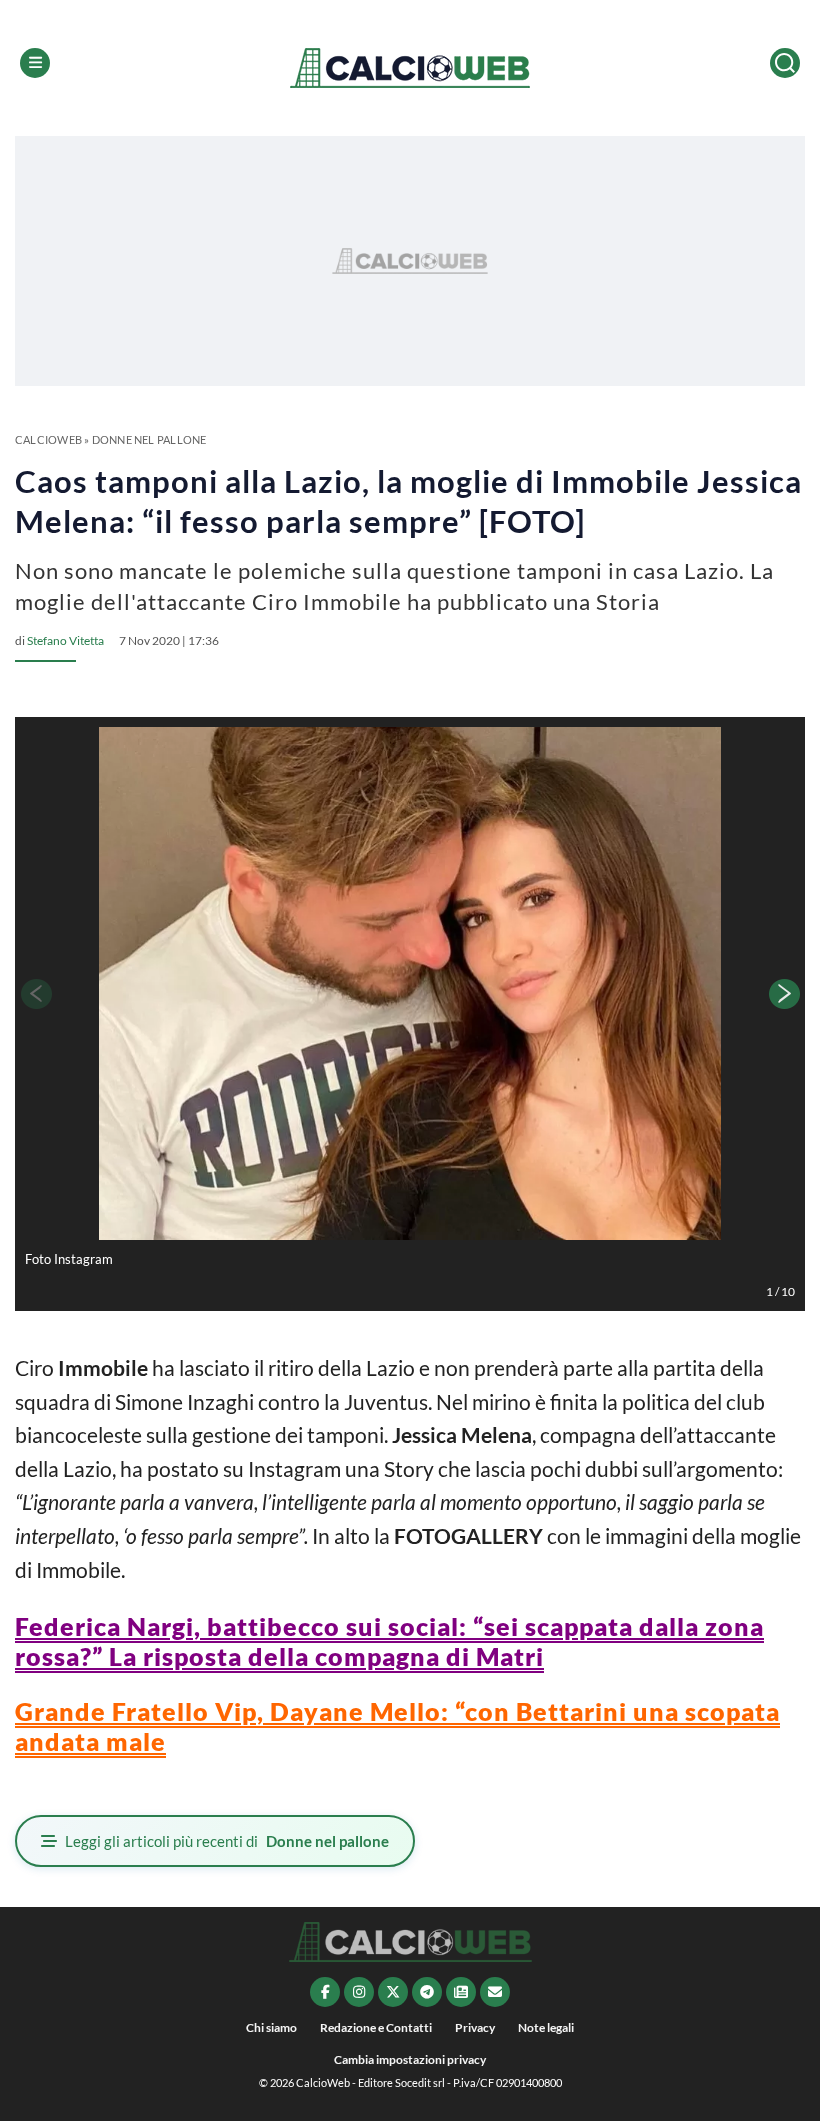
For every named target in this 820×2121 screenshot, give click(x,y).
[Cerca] (785, 63)
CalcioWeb (48, 439)
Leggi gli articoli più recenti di (227, 1841)
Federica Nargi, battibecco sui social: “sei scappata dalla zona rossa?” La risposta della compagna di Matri (389, 1641)
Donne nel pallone (149, 439)
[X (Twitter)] (393, 1992)
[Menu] (35, 63)
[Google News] (461, 1992)
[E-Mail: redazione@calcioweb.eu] (495, 1992)
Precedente (35, 994)
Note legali (546, 2027)
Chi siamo (271, 2027)
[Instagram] (359, 1992)
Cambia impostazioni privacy (410, 2059)
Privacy (475, 2027)
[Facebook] (325, 1992)
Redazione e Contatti (376, 2027)
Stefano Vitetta (65, 640)
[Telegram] (427, 1992)
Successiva (785, 994)
